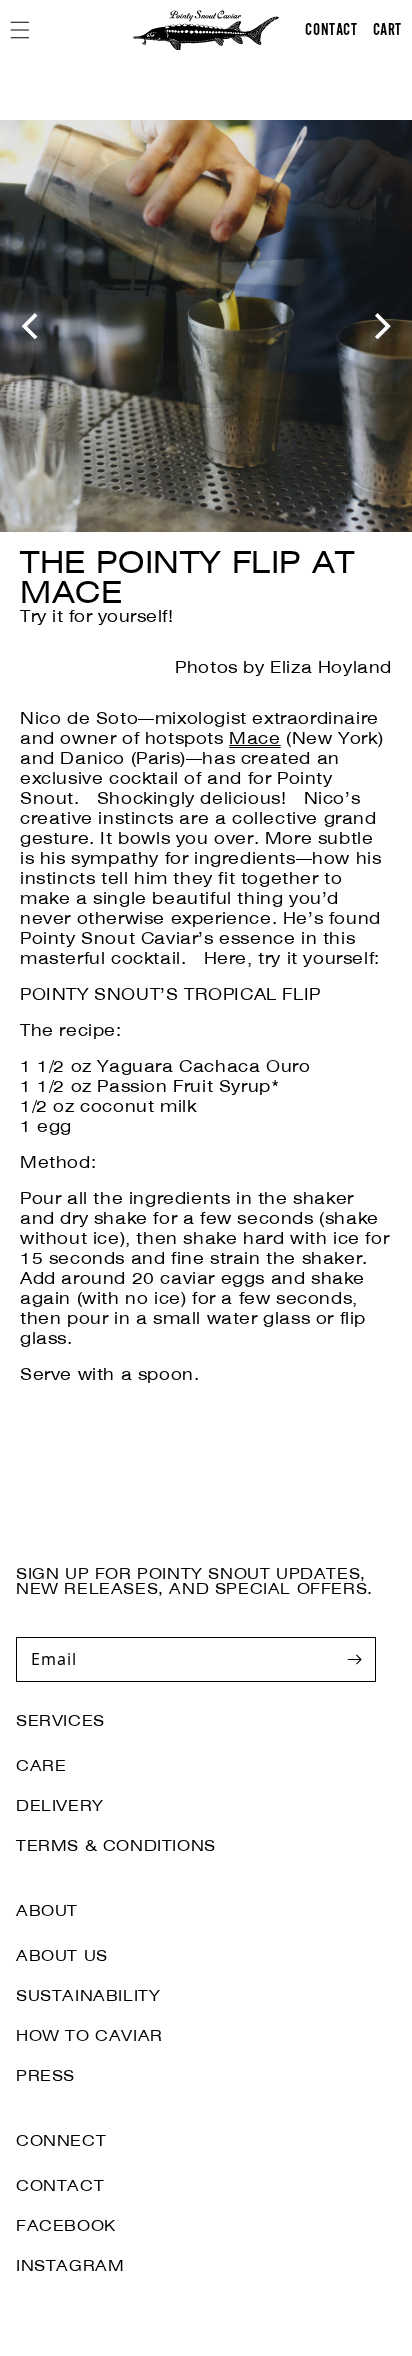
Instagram (70, 2266)
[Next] (380, 326)
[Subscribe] (354, 1659)
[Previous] (32, 326)
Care (41, 1766)
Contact (60, 2186)
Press (45, 2076)
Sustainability (88, 1996)
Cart (387, 29)
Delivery (60, 1806)
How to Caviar (89, 2036)
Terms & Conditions (116, 1846)
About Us (62, 1956)
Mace (254, 738)
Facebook (66, 2226)
